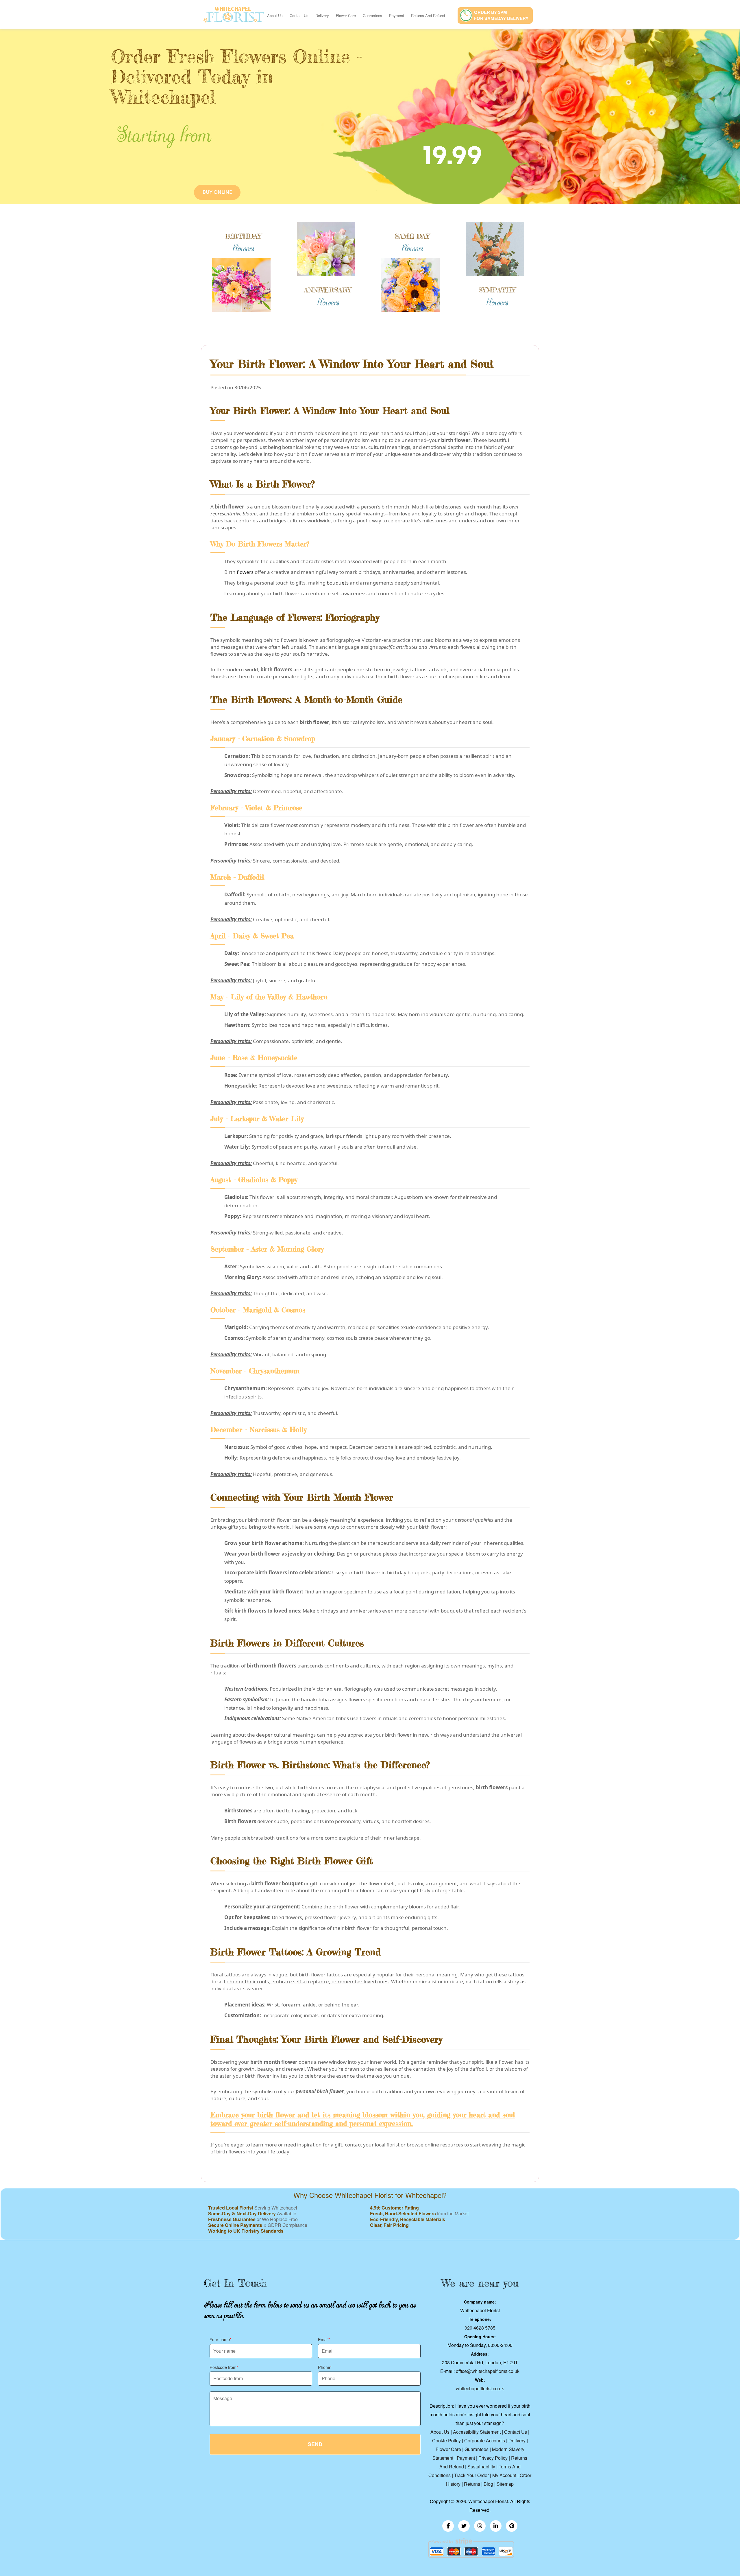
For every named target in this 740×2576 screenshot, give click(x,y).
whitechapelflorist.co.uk (480, 2388)
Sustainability (481, 2467)
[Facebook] (448, 2526)
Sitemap (505, 2484)
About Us (275, 15)
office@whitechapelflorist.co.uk (488, 2371)
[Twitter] (464, 2526)
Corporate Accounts (485, 2440)
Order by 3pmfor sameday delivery (501, 15)
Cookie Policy (446, 2440)
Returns (472, 2484)
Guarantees (372, 15)
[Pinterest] (512, 2526)
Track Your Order (471, 2475)
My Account (504, 2475)
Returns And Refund (428, 15)
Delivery (322, 15)
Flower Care (346, 15)
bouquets (338, 583)
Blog (488, 2484)
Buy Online (217, 192)
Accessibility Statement (477, 2432)
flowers (245, 572)
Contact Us (299, 15)
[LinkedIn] (496, 2526)
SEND (315, 2444)
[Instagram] (480, 2526)
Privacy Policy (493, 2458)
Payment (397, 15)
